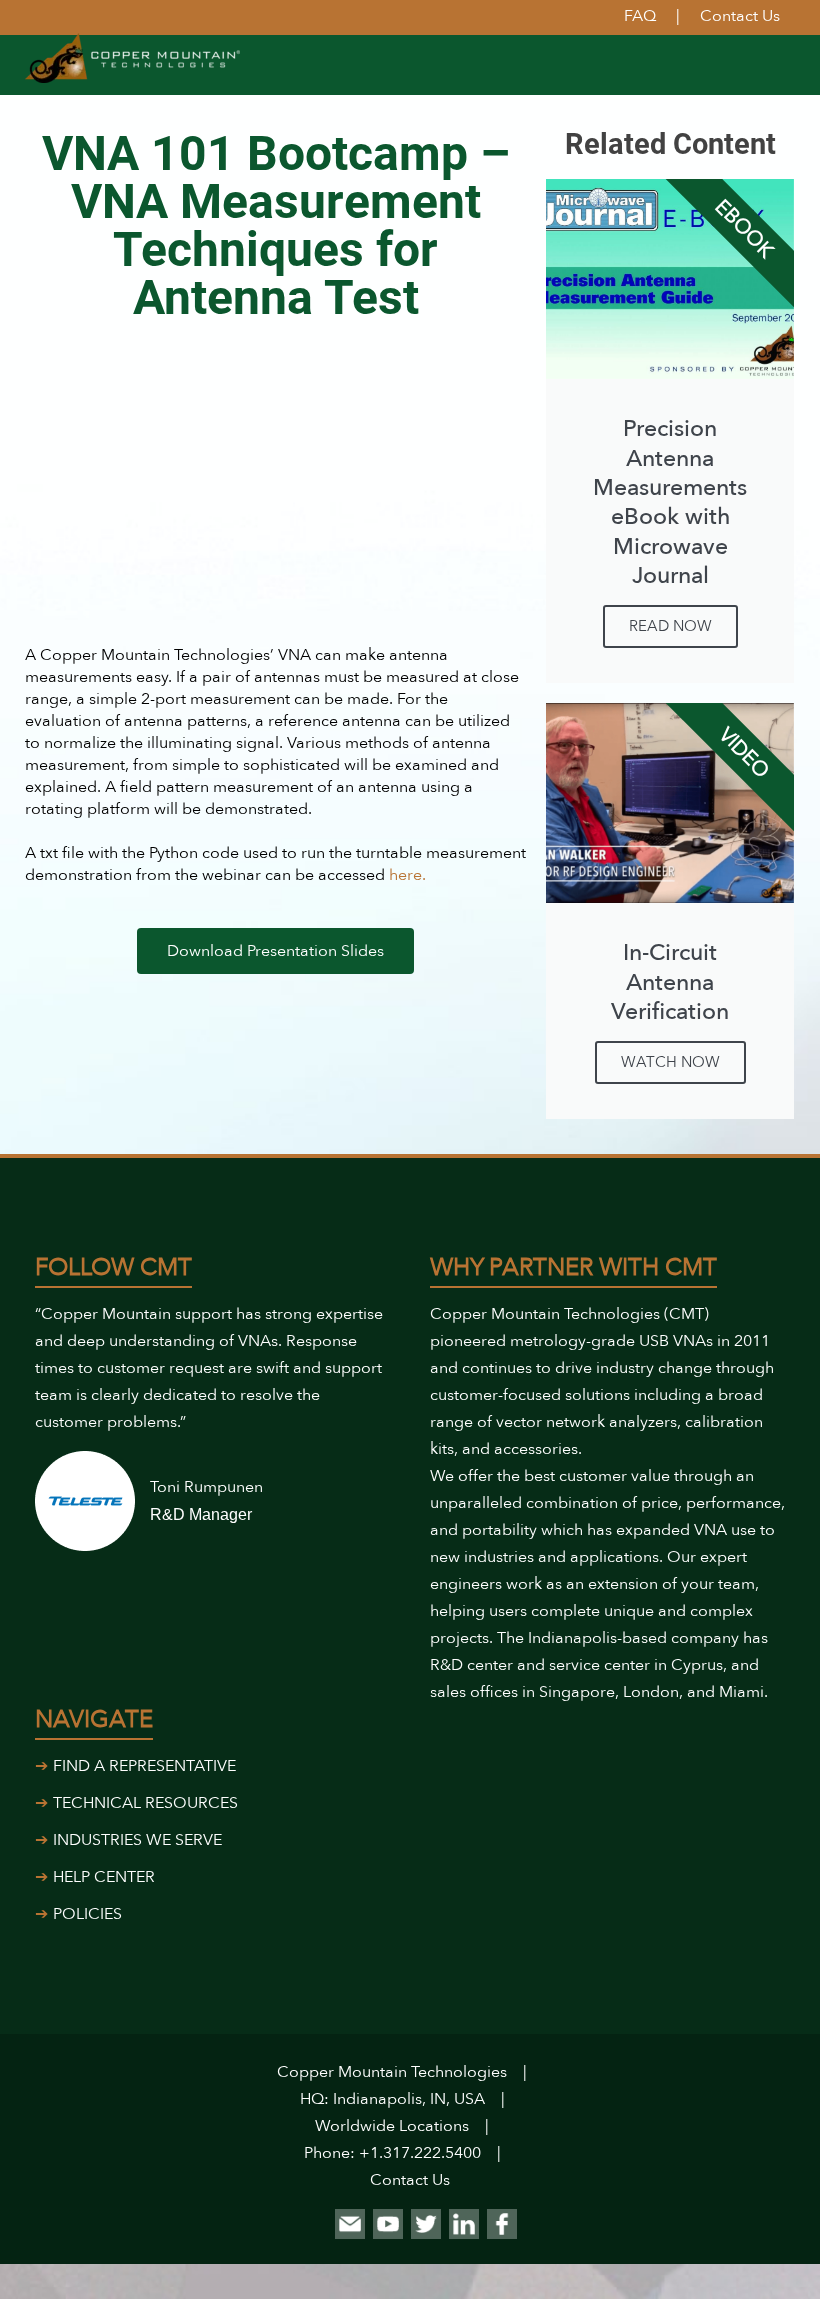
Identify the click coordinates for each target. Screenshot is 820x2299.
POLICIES (87, 1914)
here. (409, 875)
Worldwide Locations (392, 2126)
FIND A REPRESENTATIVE (144, 1766)
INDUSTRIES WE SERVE (137, 1840)
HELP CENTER (104, 1877)
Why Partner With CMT (573, 1267)
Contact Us (410, 2180)
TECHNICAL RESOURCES (145, 1803)
